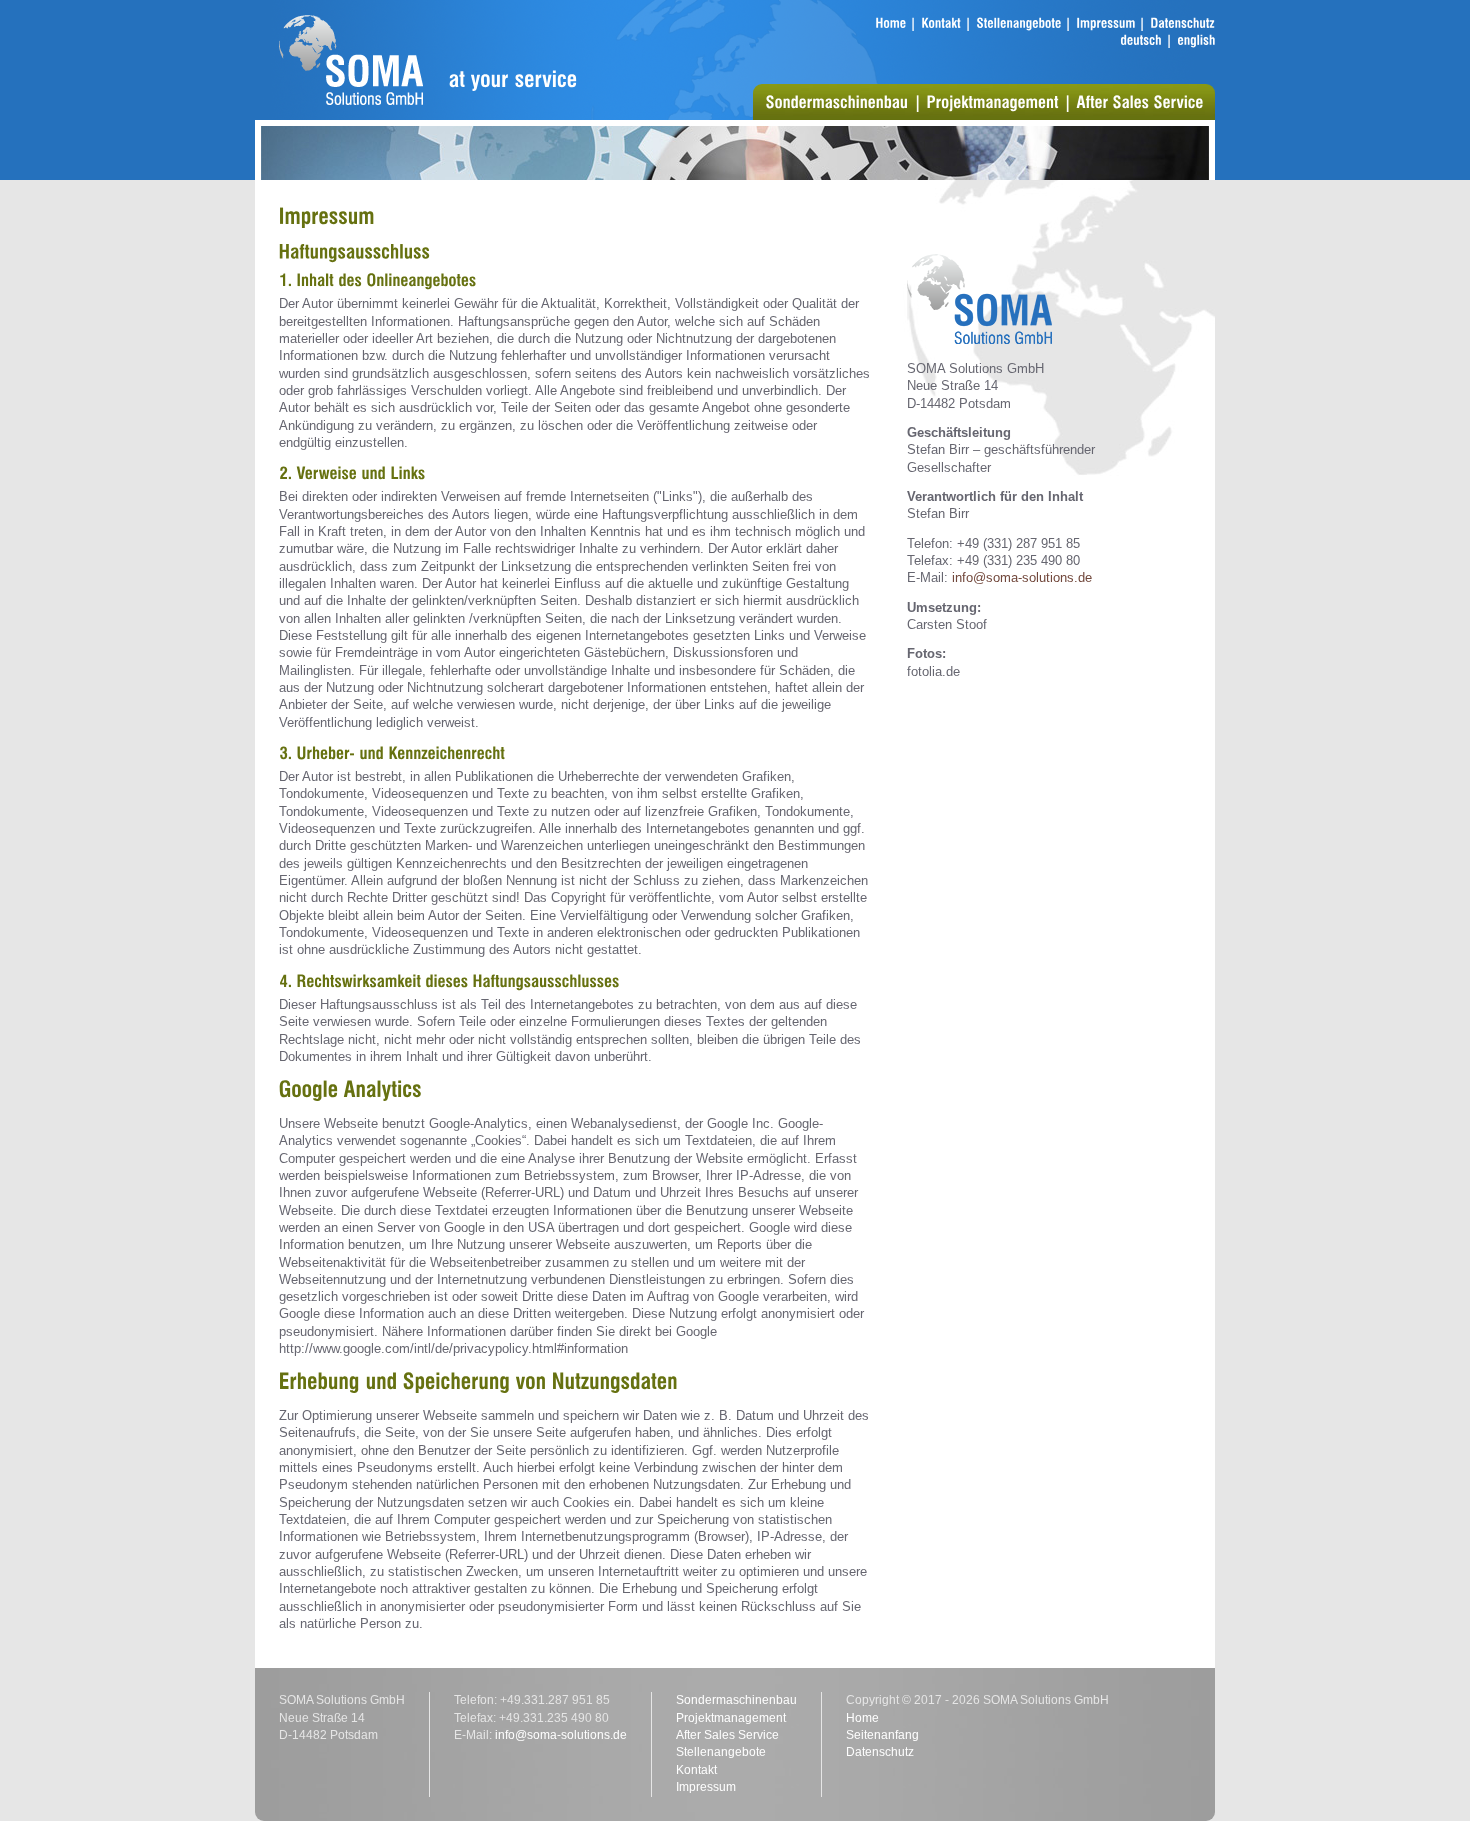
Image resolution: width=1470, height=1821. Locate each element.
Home (862, 1718)
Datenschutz (880, 1752)
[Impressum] (1105, 23)
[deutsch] (1141, 40)
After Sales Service (727, 1735)
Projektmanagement (731, 1718)
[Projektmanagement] (992, 101)
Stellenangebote (721, 1752)
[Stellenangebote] (1018, 23)
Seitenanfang (882, 1735)
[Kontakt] (941, 23)
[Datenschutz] (1182, 23)
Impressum (706, 1787)
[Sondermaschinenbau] (836, 101)
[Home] (890, 23)
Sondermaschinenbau (736, 1700)
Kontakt (696, 1770)
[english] (1196, 40)
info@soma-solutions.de (1022, 577)
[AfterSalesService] (1139, 101)
